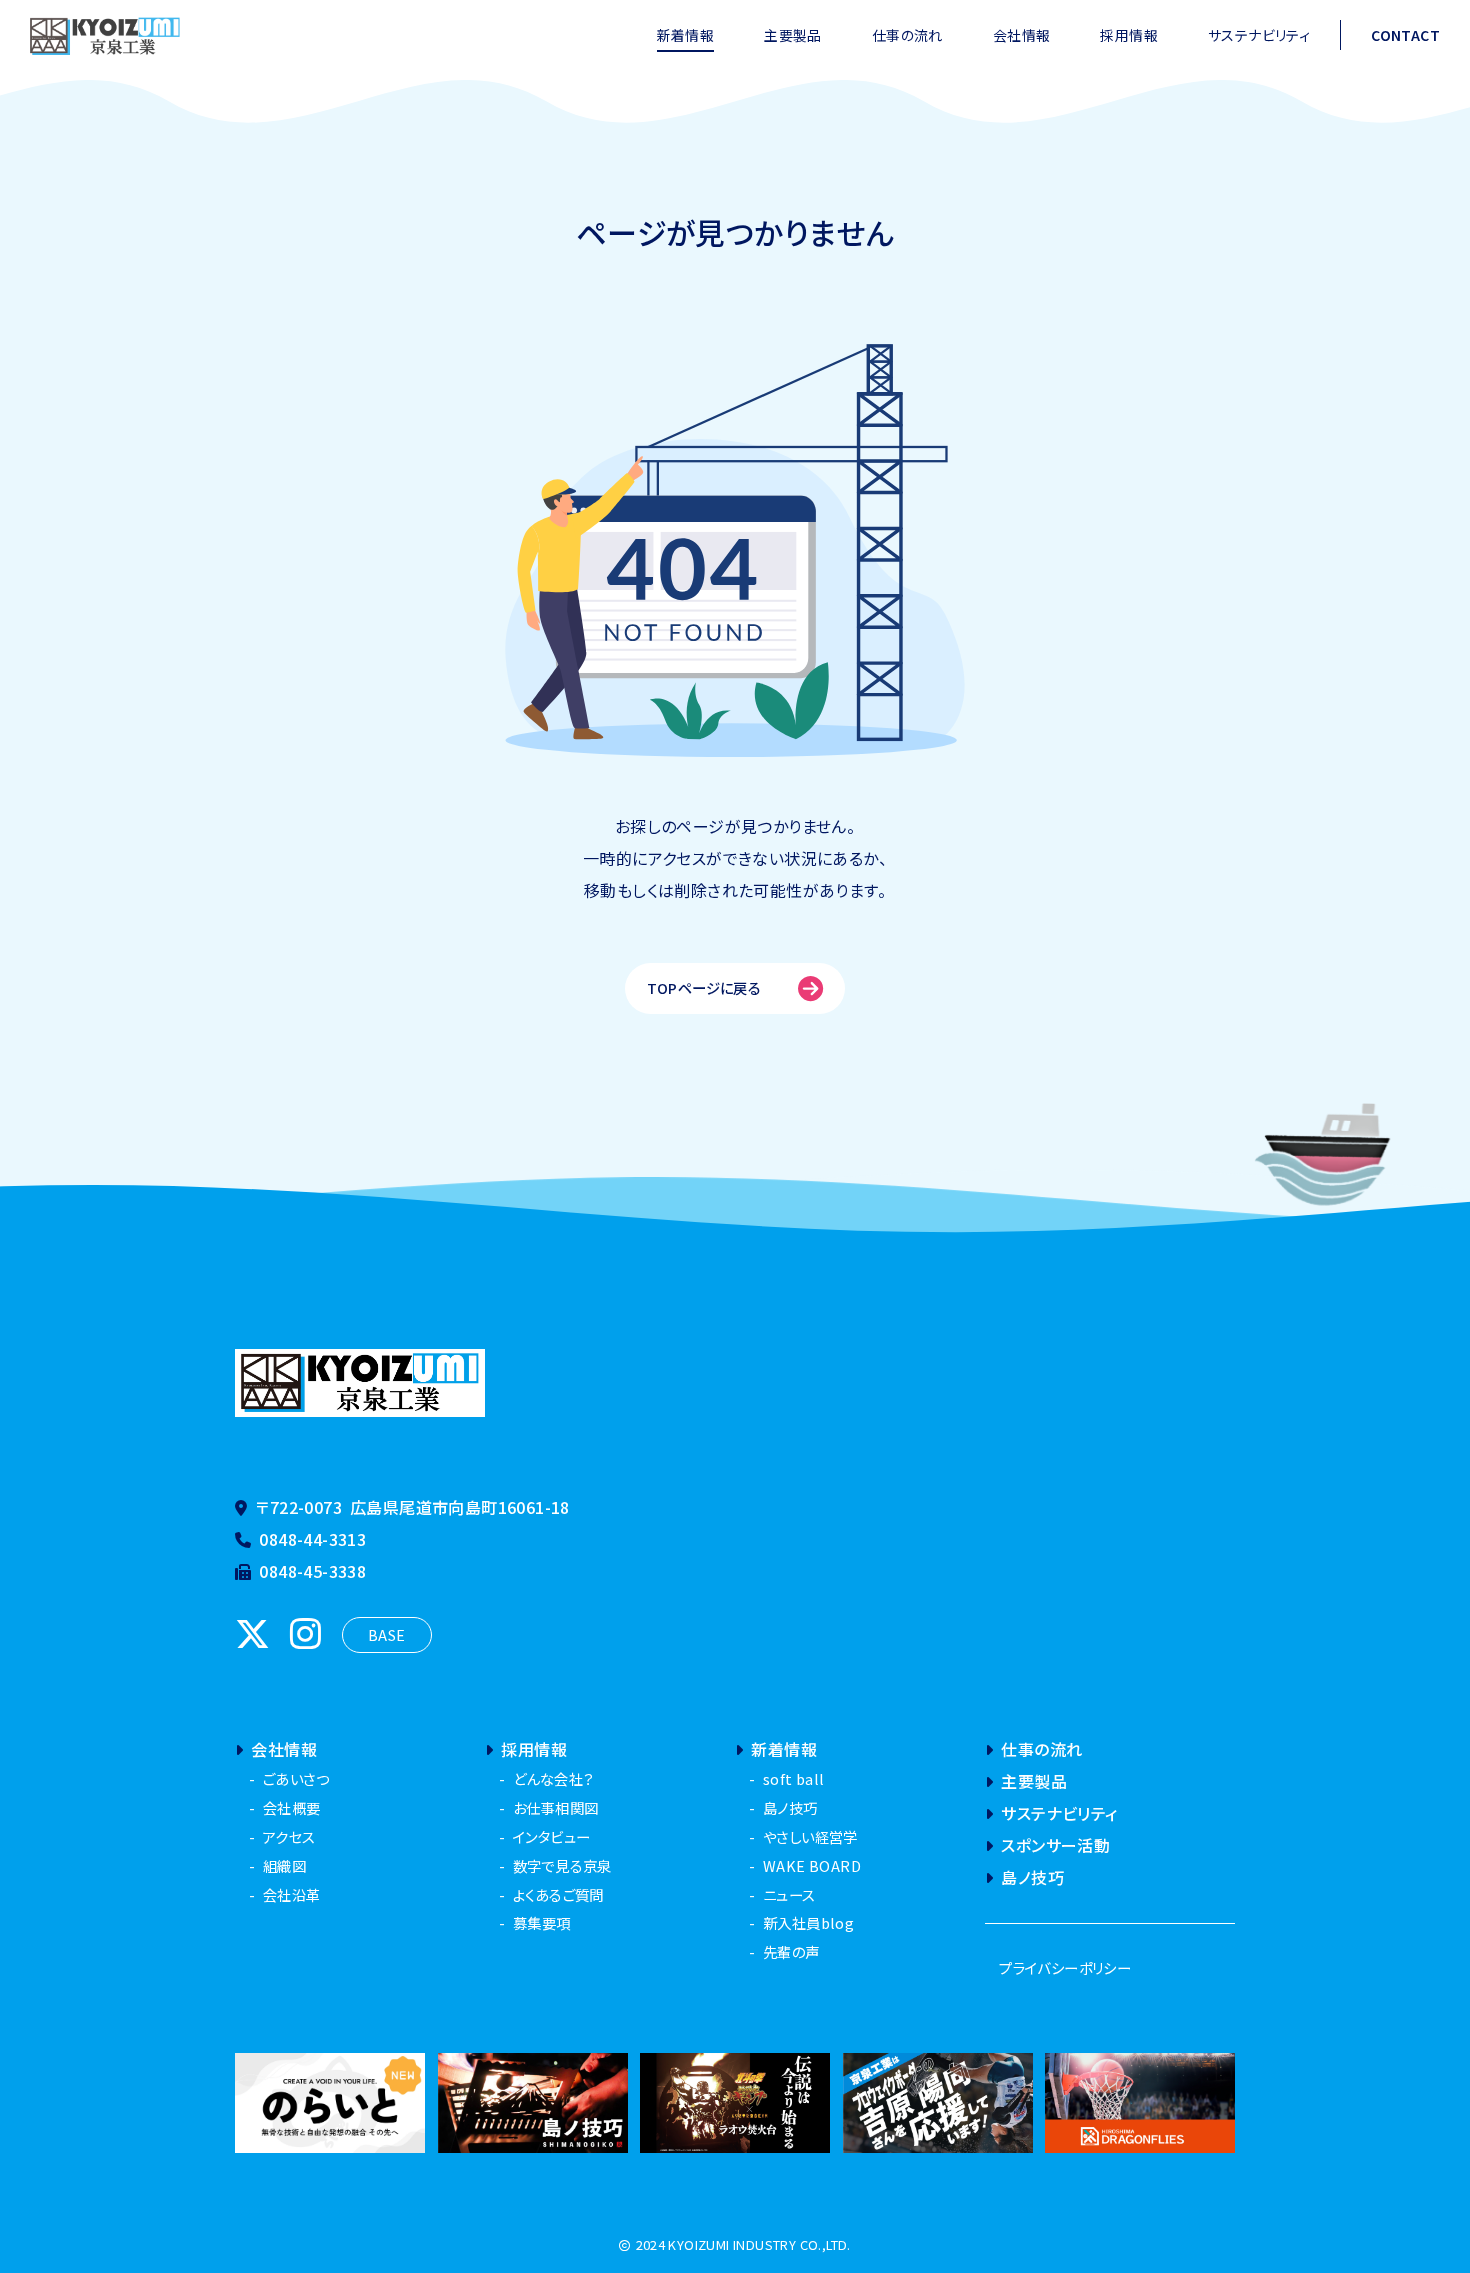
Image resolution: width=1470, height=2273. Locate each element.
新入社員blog (808, 1922)
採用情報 (1129, 35)
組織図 (284, 1865)
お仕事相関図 (555, 1807)
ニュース (789, 1894)
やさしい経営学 (810, 1836)
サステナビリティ (1259, 35)
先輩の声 (791, 1951)
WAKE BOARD (812, 1865)
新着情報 (686, 35)
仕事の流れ (907, 35)
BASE (387, 1634)
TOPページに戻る (704, 987)
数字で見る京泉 (562, 1865)
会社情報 (1022, 35)
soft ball (794, 1778)
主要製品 (793, 35)
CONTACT (1405, 35)
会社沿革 (292, 1894)
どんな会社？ (553, 1778)
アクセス (289, 1836)
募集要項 (542, 1922)
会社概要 (292, 1807)
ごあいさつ (296, 1778)
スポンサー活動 (1055, 1845)
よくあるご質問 (558, 1894)
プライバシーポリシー (1065, 1967)
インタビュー (551, 1836)
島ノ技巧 (790, 1807)
